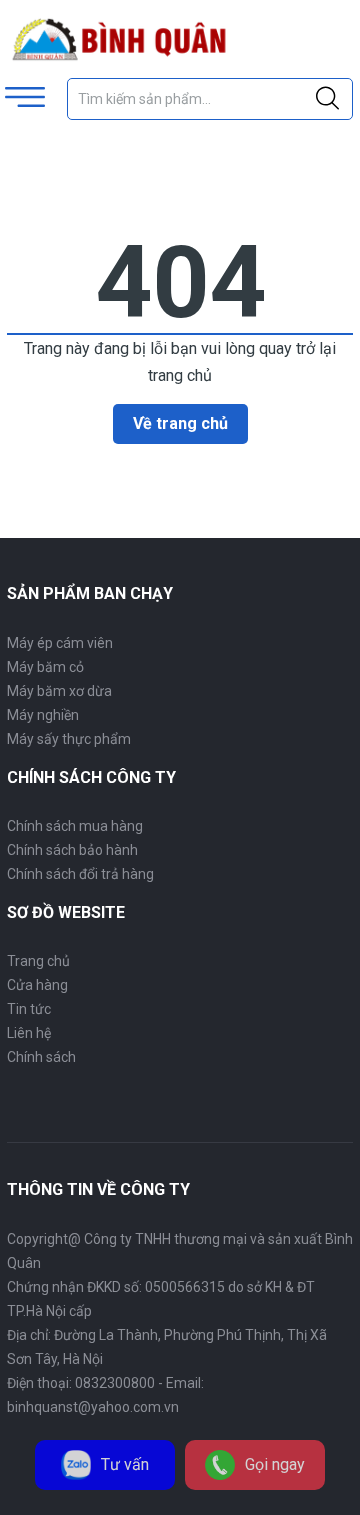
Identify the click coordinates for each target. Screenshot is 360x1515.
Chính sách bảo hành (72, 850)
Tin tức (29, 1009)
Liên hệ (29, 1033)
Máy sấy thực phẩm (69, 739)
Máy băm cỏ (45, 667)
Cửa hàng (37, 985)
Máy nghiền (43, 715)
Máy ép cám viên (60, 643)
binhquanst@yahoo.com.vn (93, 1407)
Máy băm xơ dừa (59, 691)
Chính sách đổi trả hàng (80, 874)
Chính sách (41, 1057)
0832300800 (115, 1383)
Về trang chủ (180, 423)
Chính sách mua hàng (75, 826)
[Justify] (327, 99)
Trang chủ (38, 961)
